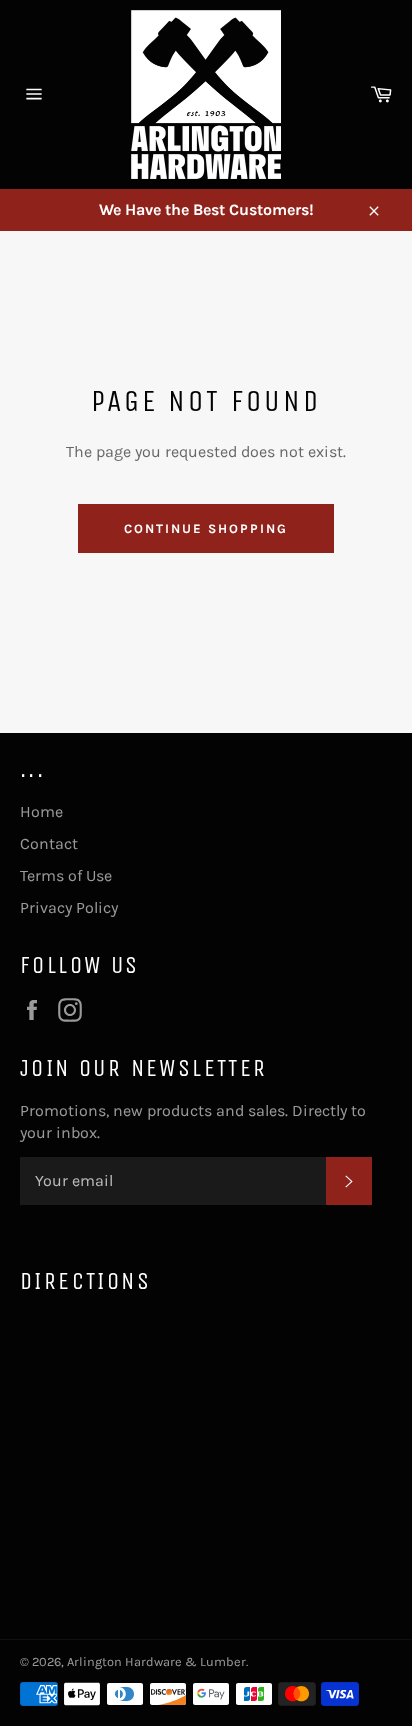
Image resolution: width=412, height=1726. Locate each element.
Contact (49, 843)
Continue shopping (205, 528)
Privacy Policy (69, 907)
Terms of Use (66, 875)
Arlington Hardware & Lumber (156, 1661)
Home (41, 811)
